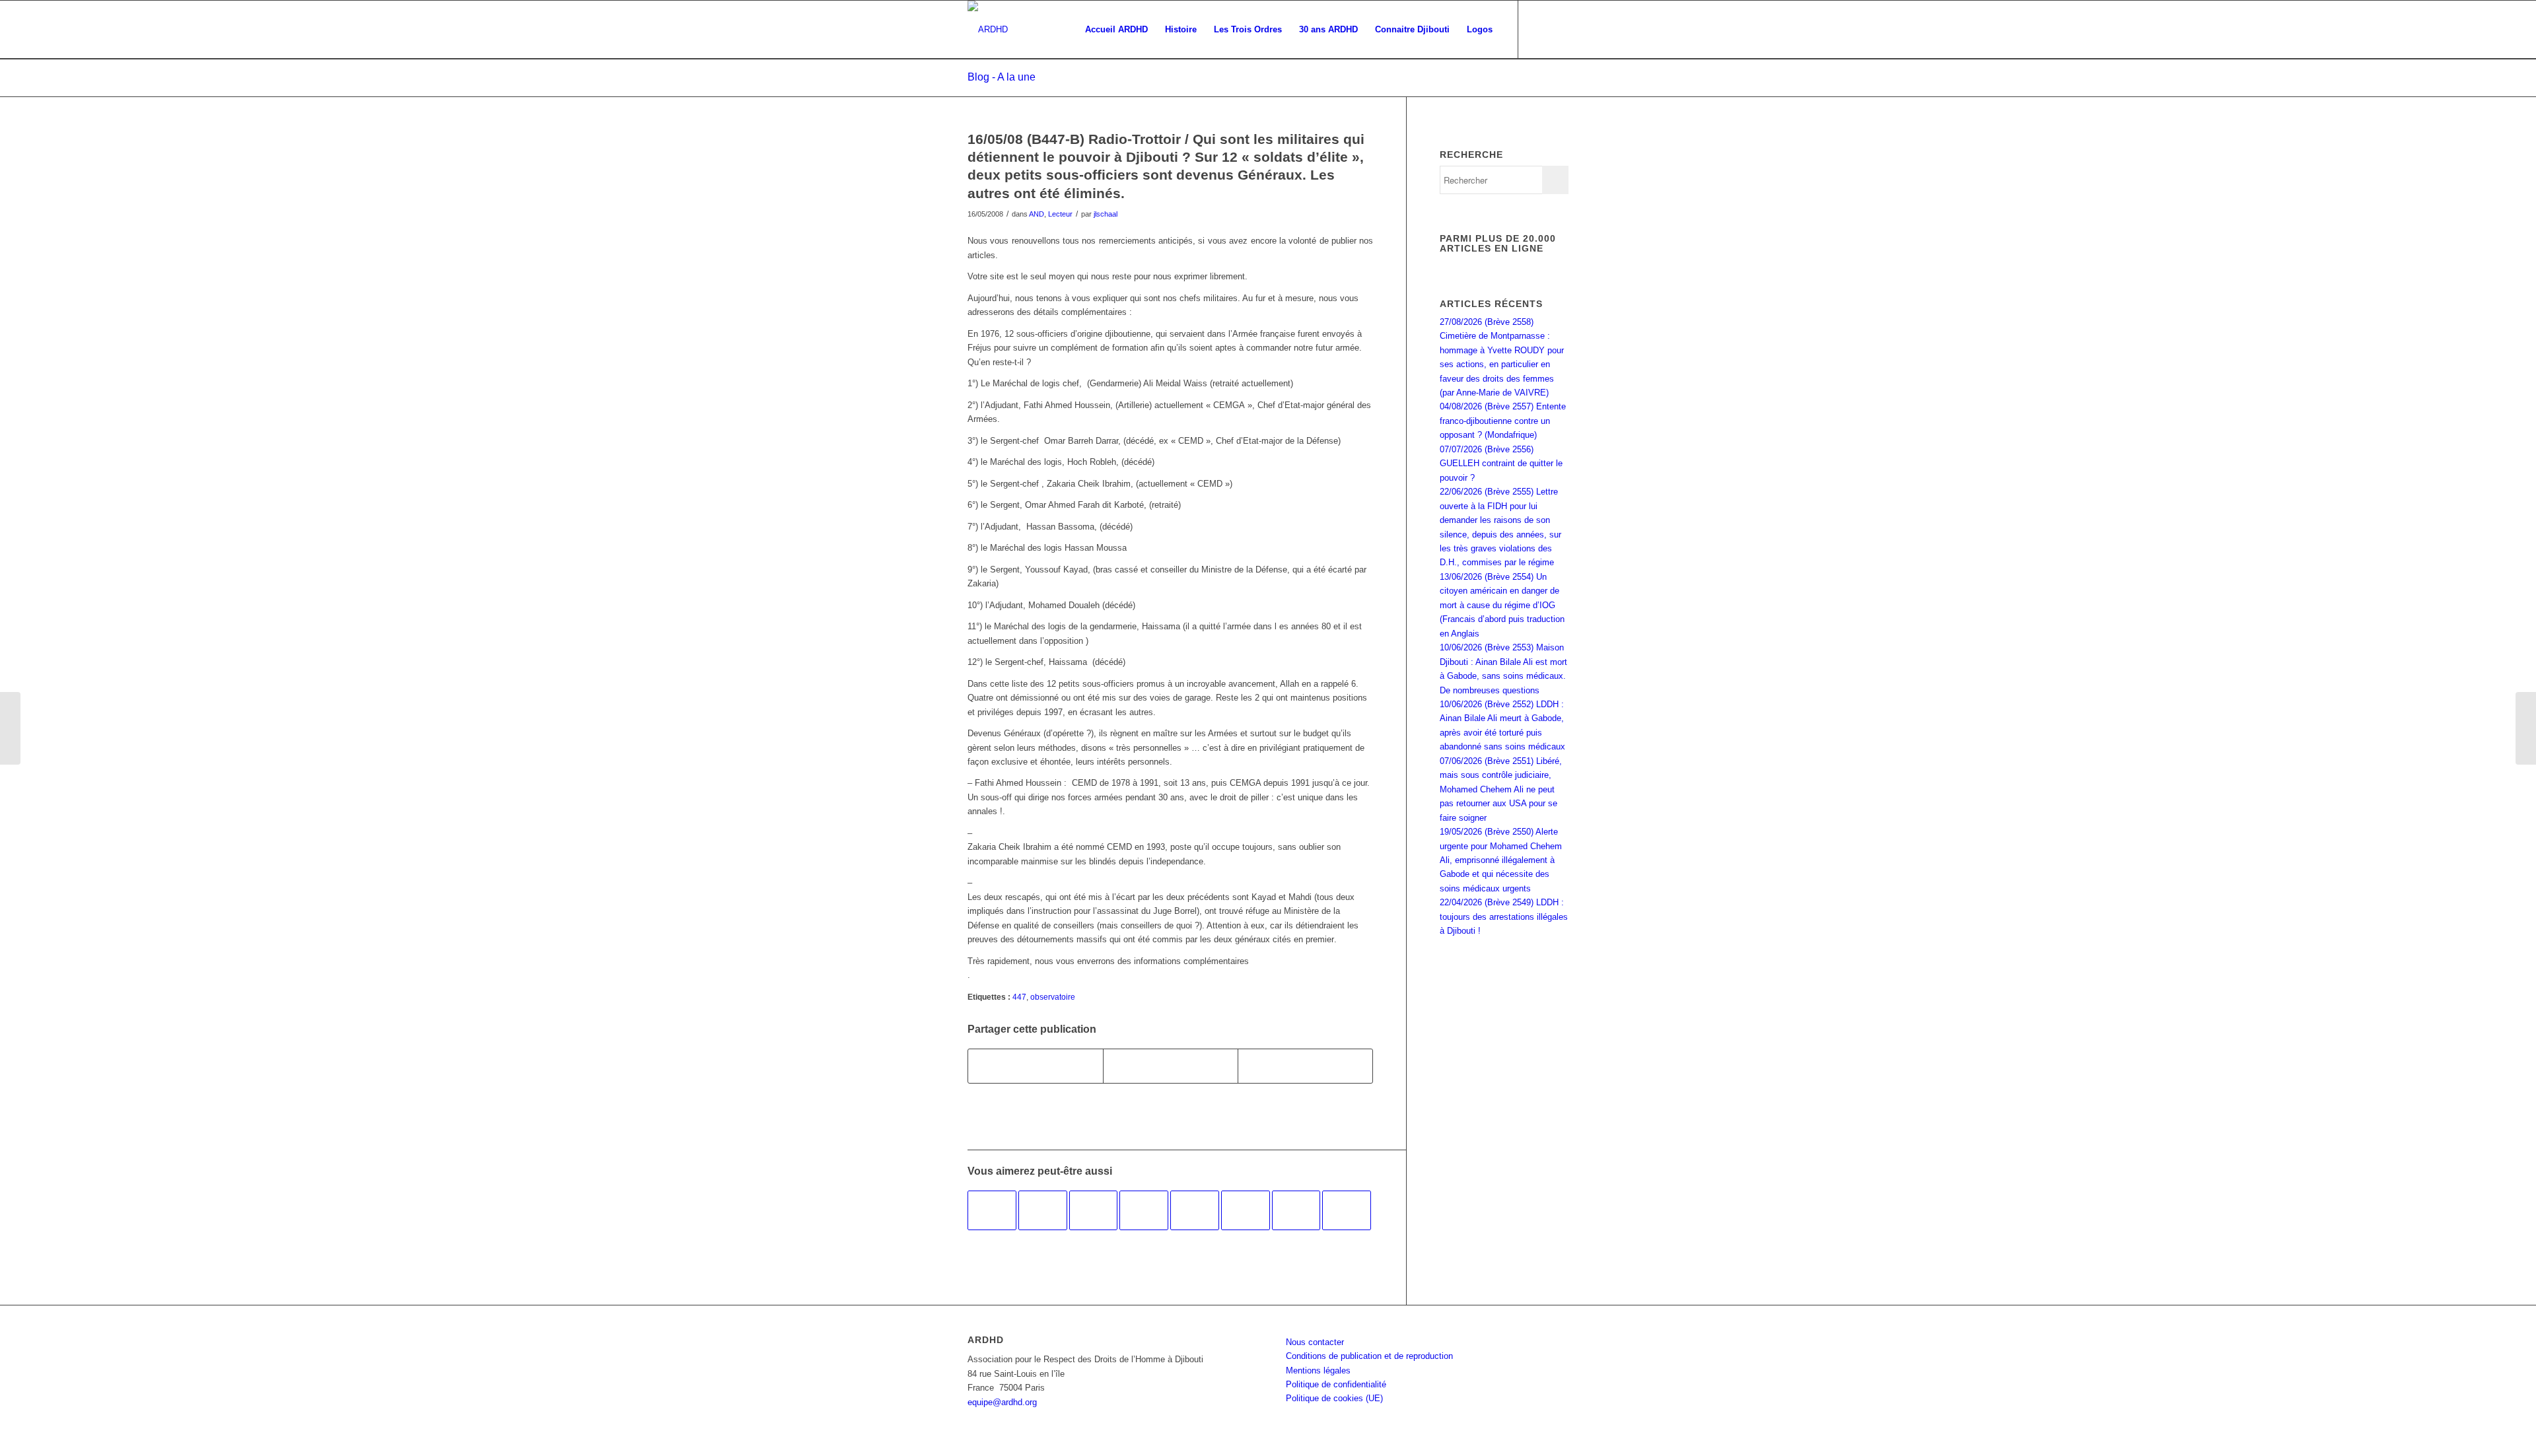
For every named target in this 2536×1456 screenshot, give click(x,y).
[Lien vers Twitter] (1559, 29)
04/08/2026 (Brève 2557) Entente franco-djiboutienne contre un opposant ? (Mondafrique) (1503, 421)
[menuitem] (1116, 30)
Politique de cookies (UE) (1334, 1398)
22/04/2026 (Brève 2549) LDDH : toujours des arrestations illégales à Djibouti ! (1504, 917)
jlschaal (1106, 214)
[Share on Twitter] (1305, 1066)
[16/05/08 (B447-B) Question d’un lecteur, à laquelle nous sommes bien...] (10, 728)
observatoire (1053, 997)
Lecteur (1060, 214)
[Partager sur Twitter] (1171, 1066)
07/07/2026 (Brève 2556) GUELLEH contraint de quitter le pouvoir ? (1501, 464)
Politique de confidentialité (1336, 1384)
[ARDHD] (988, 30)
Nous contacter (1315, 1342)
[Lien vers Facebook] (1539, 29)
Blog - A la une (1002, 77)
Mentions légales (1318, 1370)
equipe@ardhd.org (1002, 1402)
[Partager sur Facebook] (1036, 1066)
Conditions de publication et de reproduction (1369, 1356)
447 (1019, 997)
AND (1037, 214)
